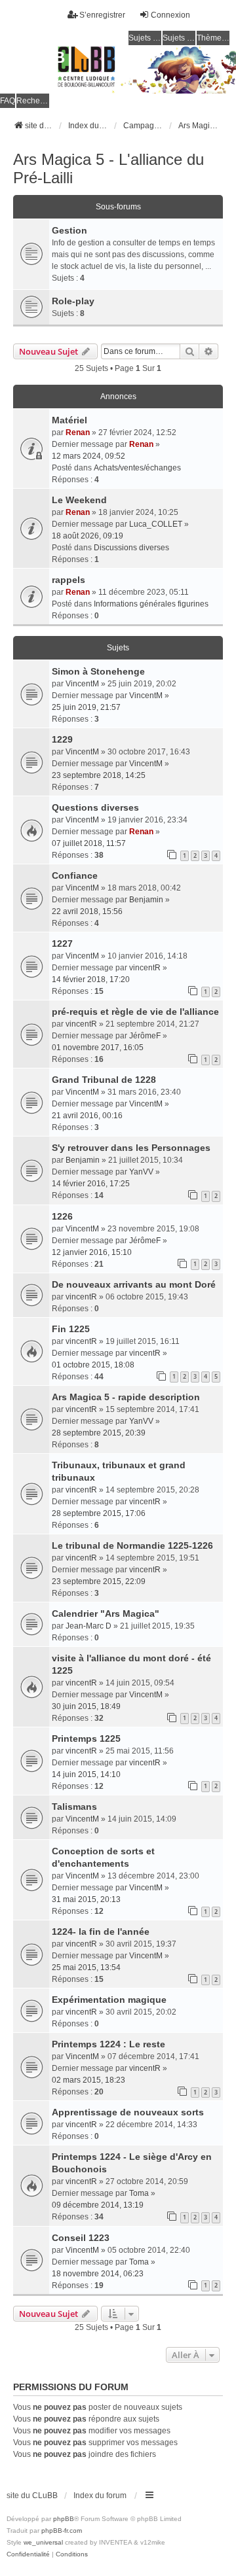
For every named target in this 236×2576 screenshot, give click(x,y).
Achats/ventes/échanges (137, 468)
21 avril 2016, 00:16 (87, 1116)
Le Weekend (79, 500)
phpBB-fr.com (62, 2531)
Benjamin (146, 900)
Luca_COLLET (156, 524)
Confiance (75, 875)
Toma (139, 2193)
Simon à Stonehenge (98, 671)
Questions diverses (95, 807)
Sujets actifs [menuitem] (179, 38)
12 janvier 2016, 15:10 (92, 1252)
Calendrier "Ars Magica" (106, 1614)
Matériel (69, 420)
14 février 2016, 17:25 (91, 1184)
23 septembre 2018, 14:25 (99, 775)
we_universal (43, 2542)
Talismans (74, 1807)
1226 (62, 1216)
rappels (69, 580)
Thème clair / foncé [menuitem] (213, 38)
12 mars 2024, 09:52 (88, 456)
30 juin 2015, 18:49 (86, 1706)
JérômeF (145, 1036)
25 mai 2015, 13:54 (86, 1967)
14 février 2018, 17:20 (91, 979)
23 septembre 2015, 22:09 (99, 1581)
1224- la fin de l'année (101, 1932)
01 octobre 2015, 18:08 (93, 1365)
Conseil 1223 (81, 2238)
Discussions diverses (131, 548)
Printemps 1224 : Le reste (108, 2044)
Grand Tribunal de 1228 (104, 1080)
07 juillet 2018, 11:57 (89, 843)
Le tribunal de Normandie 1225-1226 (132, 1545)
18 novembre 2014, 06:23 (98, 2274)
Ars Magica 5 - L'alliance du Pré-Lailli (108, 168)
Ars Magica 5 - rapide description (126, 1397)
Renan (78, 432)
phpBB (64, 2519)
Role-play (73, 301)
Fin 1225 (71, 1329)
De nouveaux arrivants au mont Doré (134, 1284)
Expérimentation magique (109, 2000)
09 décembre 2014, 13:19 (98, 2205)
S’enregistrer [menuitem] (102, 15)
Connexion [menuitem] (170, 15)
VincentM (82, 684)
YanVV (141, 1172)
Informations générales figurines (151, 604)
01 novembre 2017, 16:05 (98, 1048)
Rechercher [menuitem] (33, 101)
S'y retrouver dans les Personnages (131, 1148)
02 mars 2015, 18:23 (88, 2080)
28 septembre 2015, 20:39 (99, 1433)
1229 (62, 739)
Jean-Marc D (88, 1626)
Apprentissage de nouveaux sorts (128, 2112)
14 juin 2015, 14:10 (86, 1774)
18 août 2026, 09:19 (88, 536)
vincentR (145, 968)
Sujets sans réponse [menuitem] (145, 38)
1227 (62, 944)
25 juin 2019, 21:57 (86, 707)
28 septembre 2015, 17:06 (99, 1513)
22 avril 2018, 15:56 (87, 911)
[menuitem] (28, 2554)
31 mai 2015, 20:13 (86, 1899)
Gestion (69, 230)
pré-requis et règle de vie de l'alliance (135, 1012)
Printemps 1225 (86, 1738)
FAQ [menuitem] (8, 101)
